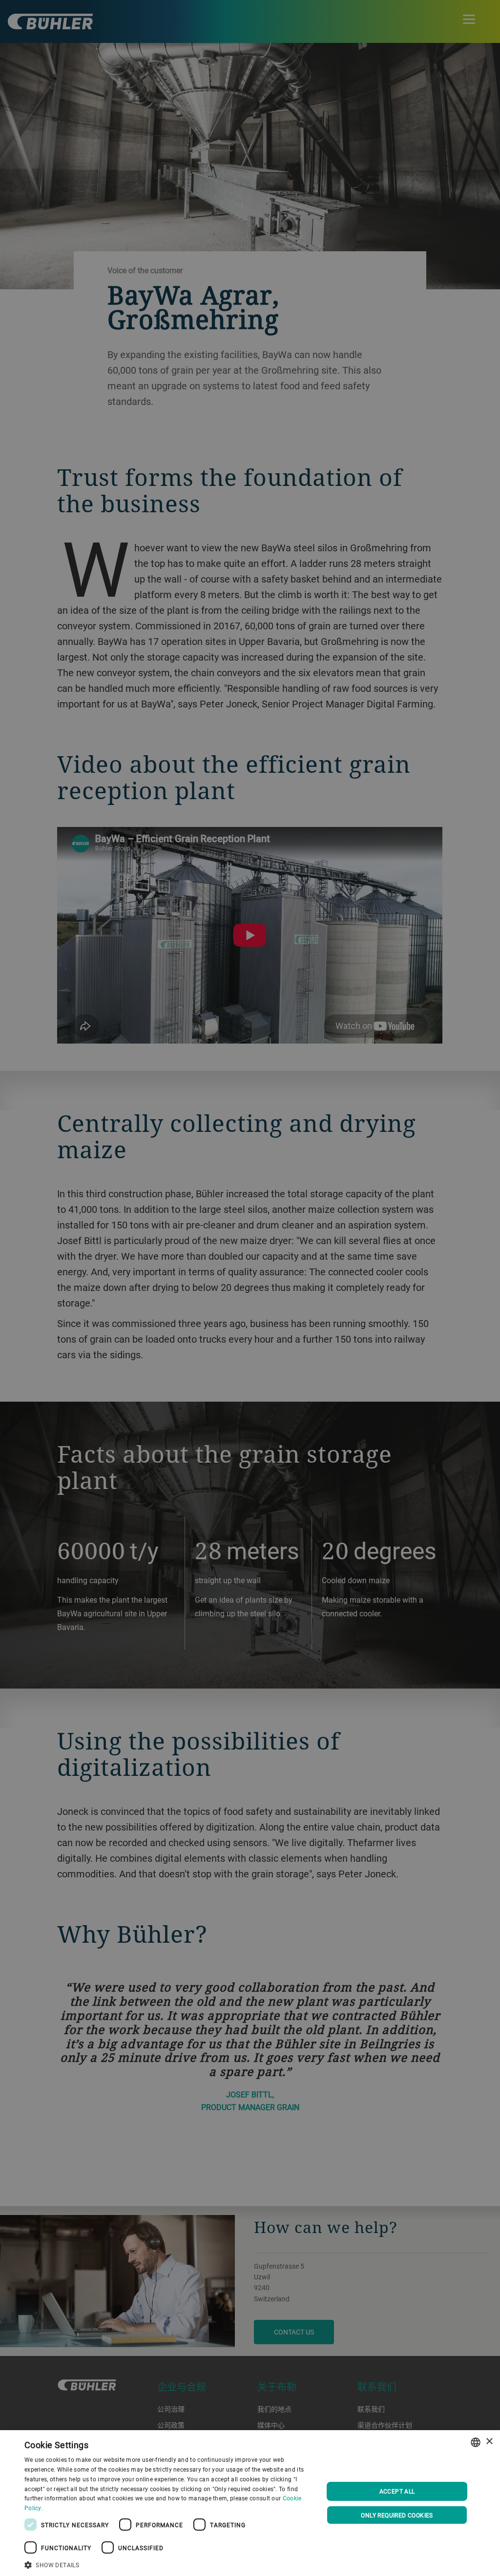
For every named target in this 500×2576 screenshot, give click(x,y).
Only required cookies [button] (397, 2515)
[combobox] (476, 2442)
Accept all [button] (397, 2491)
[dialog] (250, 2503)
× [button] (489, 2442)
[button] (169, 2564)
